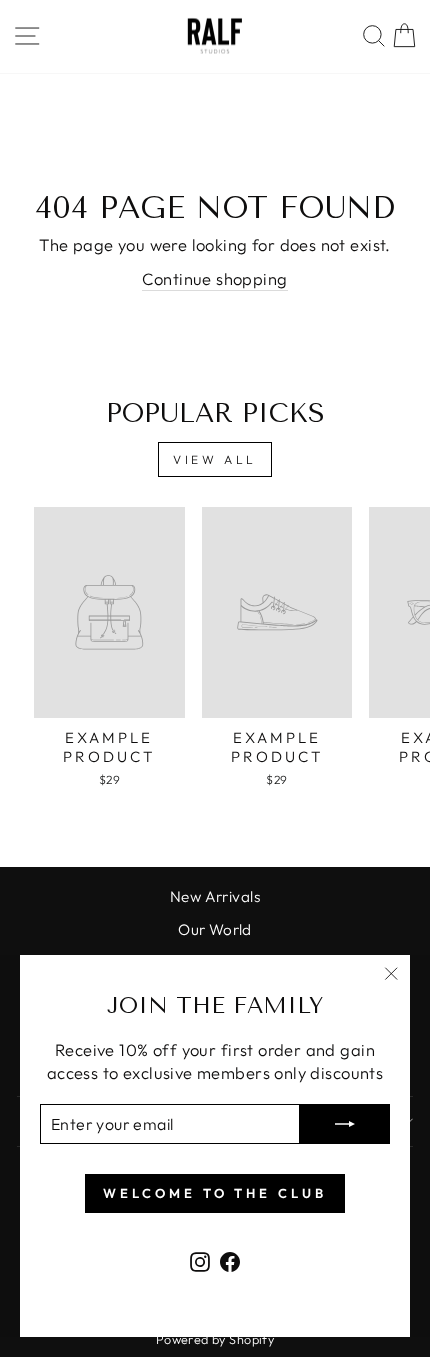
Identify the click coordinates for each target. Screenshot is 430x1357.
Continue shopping (214, 278)
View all (215, 459)
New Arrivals (215, 896)
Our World (215, 929)
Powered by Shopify (215, 1339)
